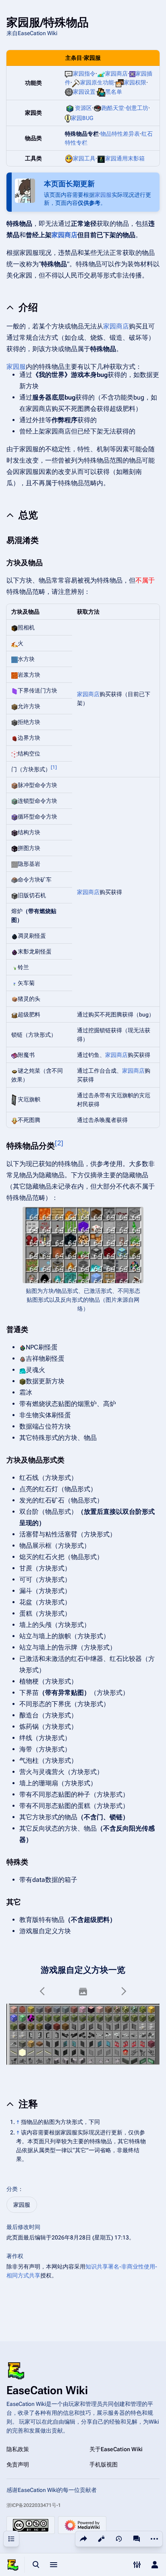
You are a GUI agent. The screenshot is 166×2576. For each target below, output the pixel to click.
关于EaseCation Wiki (116, 2449)
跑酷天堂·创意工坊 (125, 108)
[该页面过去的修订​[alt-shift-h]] (119, 2539)
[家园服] (69, 74)
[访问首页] (13, 2565)
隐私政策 (18, 2449)
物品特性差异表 (120, 134)
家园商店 (116, 74)
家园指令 (84, 74)
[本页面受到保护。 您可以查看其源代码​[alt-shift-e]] (101, 2539)
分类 (12, 2189)
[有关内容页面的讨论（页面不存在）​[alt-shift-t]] (137, 2539)
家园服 (103, 195)
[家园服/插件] (132, 74)
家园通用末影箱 (125, 158)
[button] (43, 1991)
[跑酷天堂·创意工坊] (98, 108)
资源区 (83, 108)
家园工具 (84, 158)
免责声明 (18, 2464)
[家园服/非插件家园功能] (76, 82)
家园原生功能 (97, 82)
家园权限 (135, 82)
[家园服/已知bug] (68, 118)
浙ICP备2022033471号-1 (34, 2505)
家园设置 (84, 92)
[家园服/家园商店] (101, 74)
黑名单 (114, 92)
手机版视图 (104, 2464)
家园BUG (82, 118)
